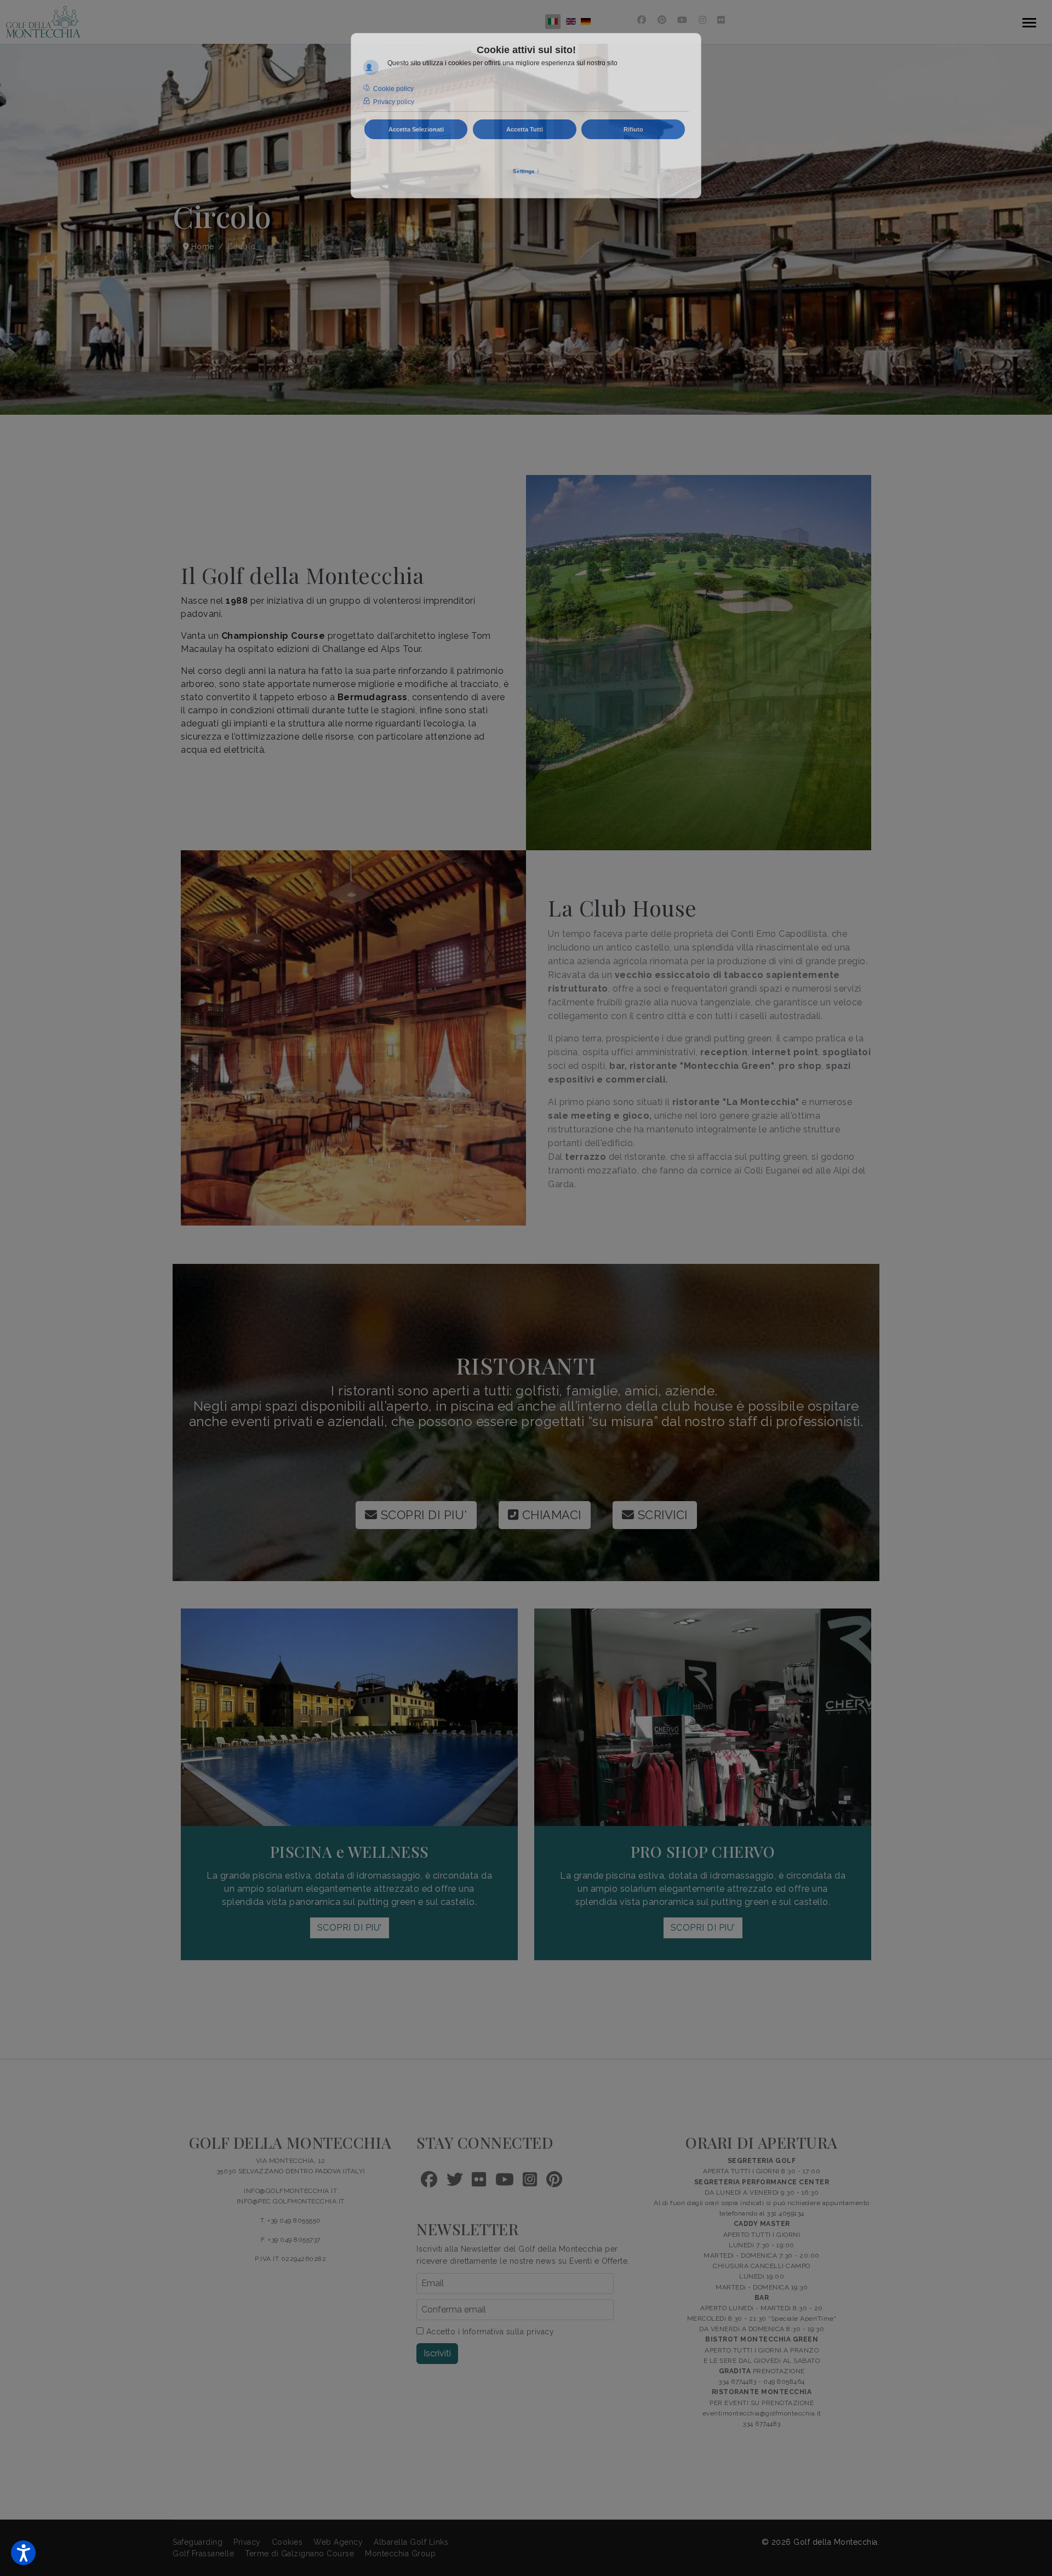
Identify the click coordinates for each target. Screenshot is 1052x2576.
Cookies (287, 2542)
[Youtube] (682, 20)
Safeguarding (198, 2542)
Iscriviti (437, 2353)
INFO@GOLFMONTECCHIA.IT (290, 2191)
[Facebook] (642, 20)
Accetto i (489, 2332)
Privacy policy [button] (394, 102)
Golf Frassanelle (203, 2554)
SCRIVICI (661, 1515)
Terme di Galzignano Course (299, 2554)
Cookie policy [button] (393, 89)
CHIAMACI (550, 1515)
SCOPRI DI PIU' (422, 1515)
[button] (23, 2553)
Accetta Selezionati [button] (416, 129)
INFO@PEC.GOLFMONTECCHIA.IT (291, 2201)
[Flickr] (721, 20)
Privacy (247, 2542)
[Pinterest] (662, 20)
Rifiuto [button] (633, 129)
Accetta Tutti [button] (525, 129)
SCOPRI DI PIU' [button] (350, 1928)
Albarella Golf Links (411, 2542)
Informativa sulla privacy (508, 2332)
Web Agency (338, 2542)
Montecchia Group (400, 2554)
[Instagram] (703, 20)
